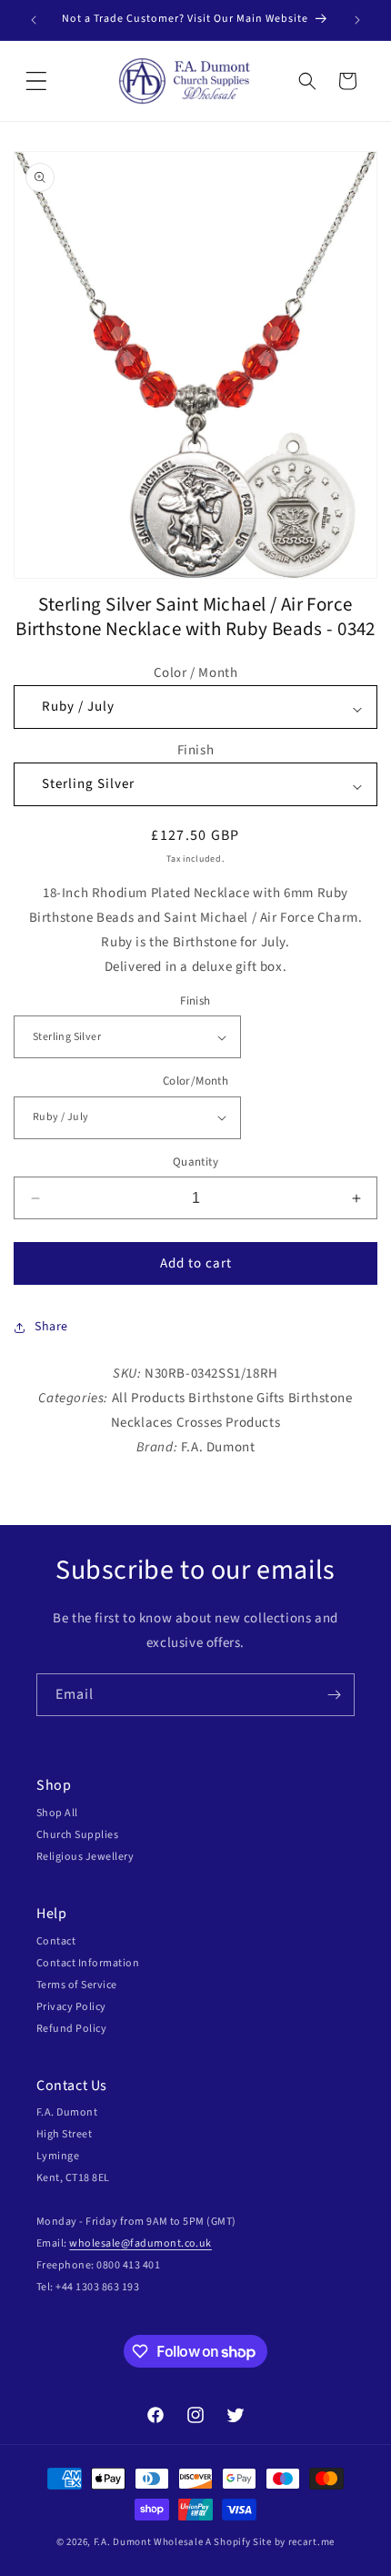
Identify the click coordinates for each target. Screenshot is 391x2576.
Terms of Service (77, 1985)
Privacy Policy (71, 2007)
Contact (56, 1941)
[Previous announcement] (34, 20)
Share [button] (51, 1327)
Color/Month (195, 1081)
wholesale (95, 2243)
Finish (196, 750)
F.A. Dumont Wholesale (149, 2542)
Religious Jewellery (85, 1857)
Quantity (195, 1162)
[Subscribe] (334, 1695)
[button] (36, 81)
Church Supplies (77, 1835)
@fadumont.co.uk (166, 2243)
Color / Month (196, 673)
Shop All (57, 1813)
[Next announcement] (357, 20)
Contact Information (88, 1963)
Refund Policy (71, 2029)
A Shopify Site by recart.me (270, 2542)
